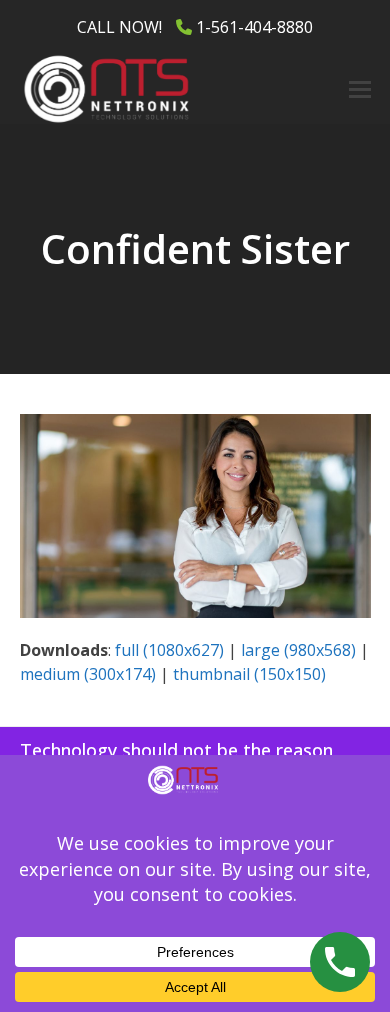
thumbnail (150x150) (249, 674)
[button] (360, 89)
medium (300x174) (88, 674)
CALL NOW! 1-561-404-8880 (195, 27)
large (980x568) (298, 650)
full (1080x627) (169, 650)
